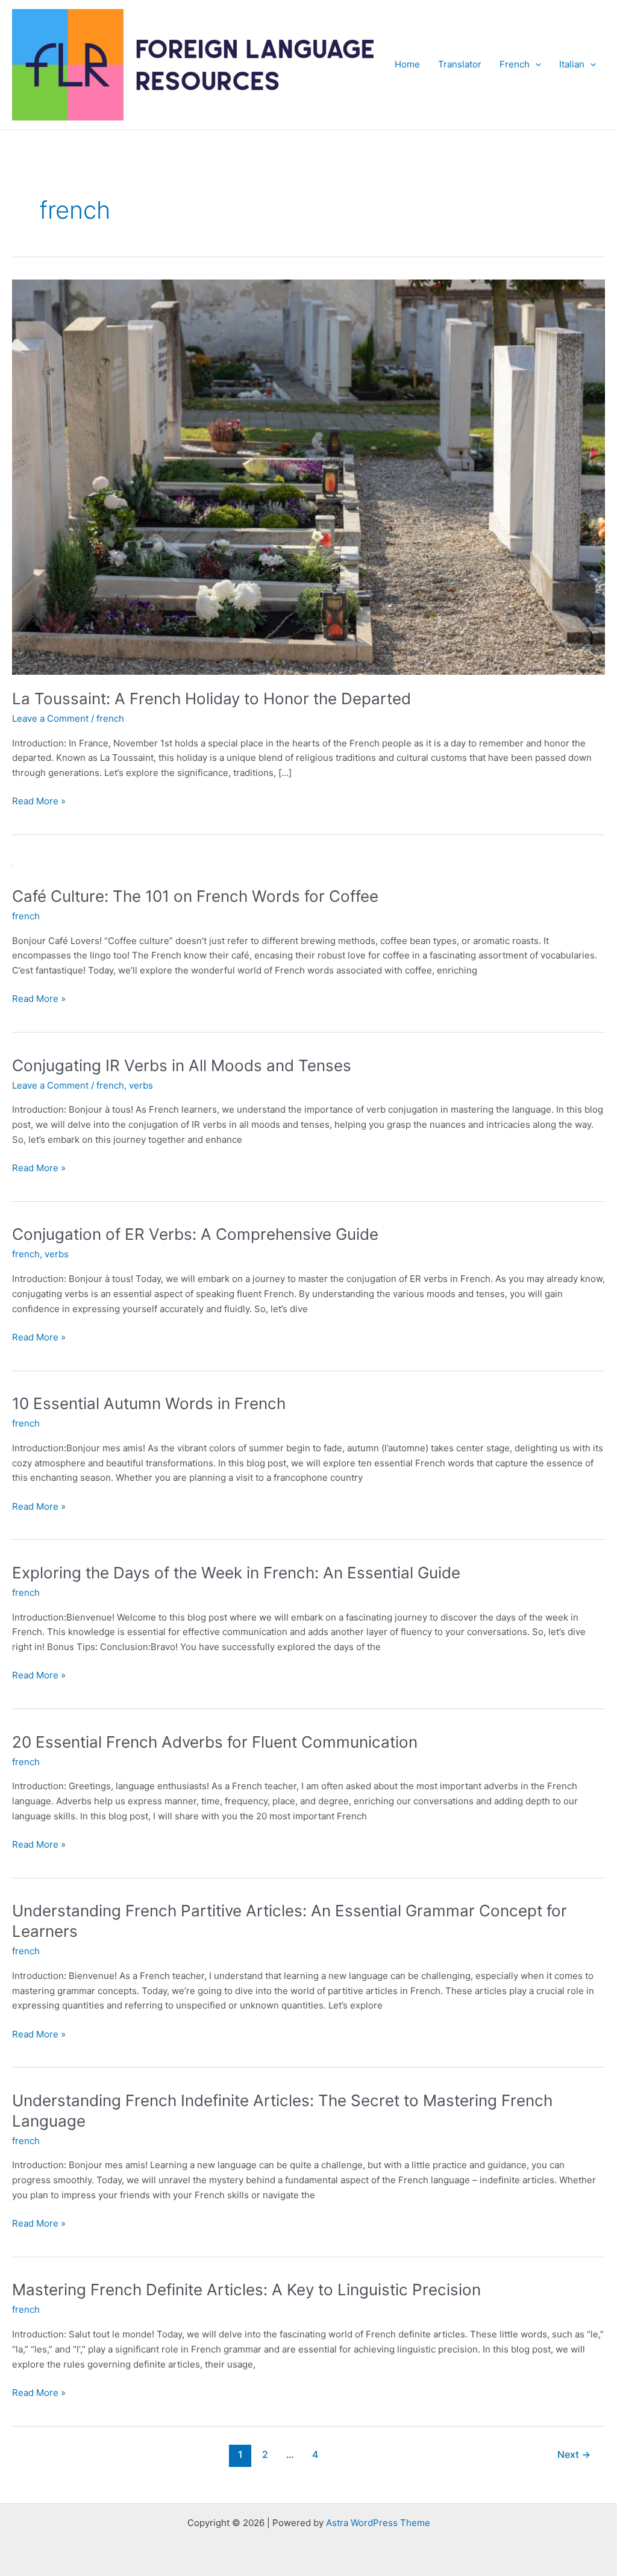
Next (574, 2455)
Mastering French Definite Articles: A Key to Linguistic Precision (246, 2290)
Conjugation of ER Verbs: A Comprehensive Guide (195, 1234)
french (110, 718)
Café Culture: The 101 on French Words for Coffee (195, 896)
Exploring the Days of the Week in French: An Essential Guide (236, 1573)
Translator (460, 64)
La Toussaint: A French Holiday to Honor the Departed (211, 699)
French (515, 64)
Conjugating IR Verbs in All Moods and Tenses (182, 1065)
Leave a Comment (50, 718)
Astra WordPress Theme (378, 2523)
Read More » (39, 802)
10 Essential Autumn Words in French (149, 1403)
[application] (535, 64)
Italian (572, 64)
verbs (141, 1085)
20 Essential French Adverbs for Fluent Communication (215, 1742)
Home (407, 64)
